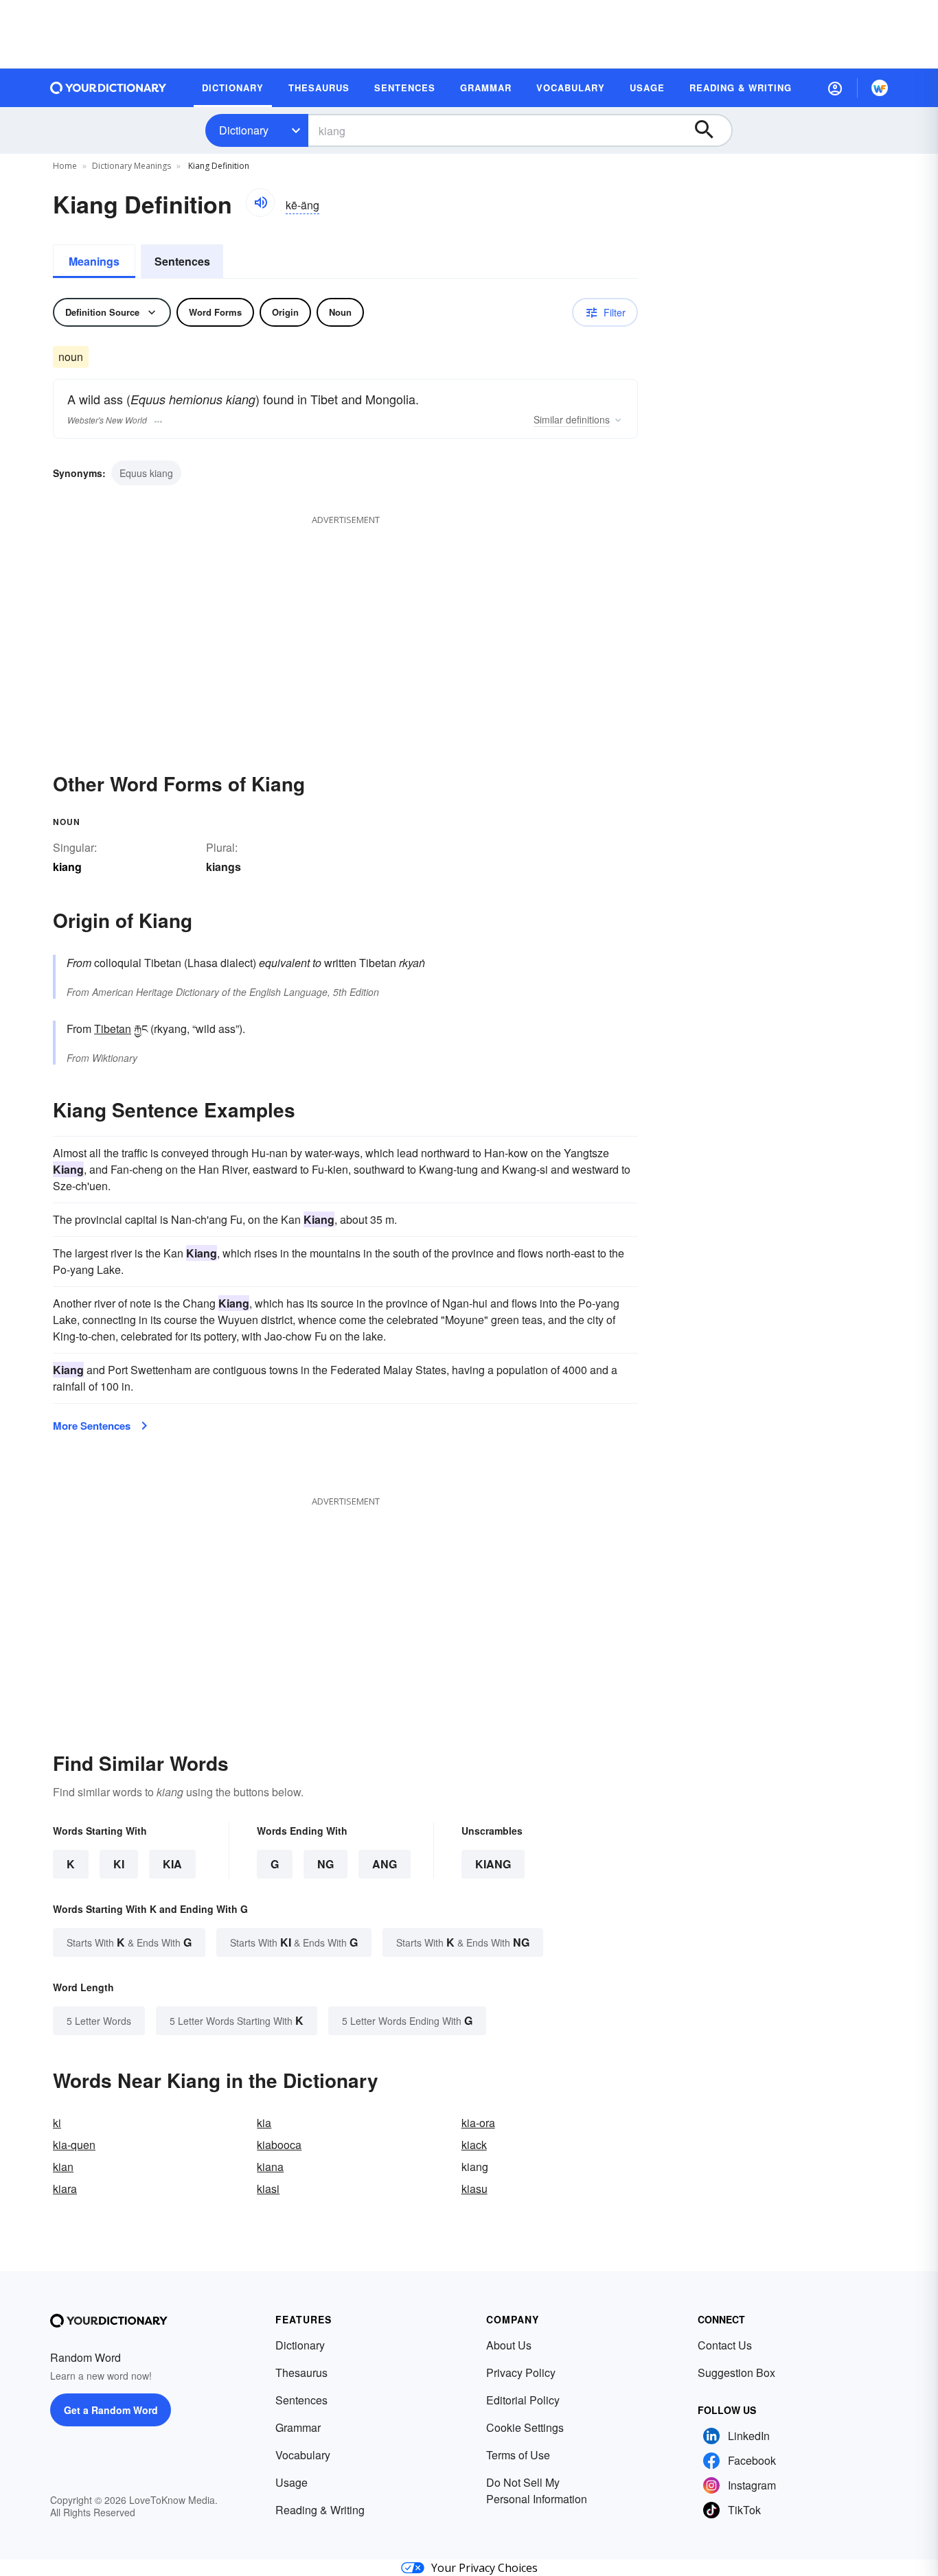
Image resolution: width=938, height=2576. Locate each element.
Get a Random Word (111, 2410)
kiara (65, 2189)
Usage (291, 2482)
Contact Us (725, 2345)
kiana (270, 2167)
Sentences (182, 261)
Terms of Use (518, 2455)
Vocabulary (303, 2455)
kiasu (474, 2189)
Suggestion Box (736, 2372)
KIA (172, 1864)
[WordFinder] (880, 88)
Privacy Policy (521, 2372)
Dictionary (244, 130)
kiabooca (279, 2145)
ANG (385, 1864)
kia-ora (478, 2123)
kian (63, 2167)
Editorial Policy (523, 2400)
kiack (474, 2145)
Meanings (94, 261)
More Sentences (92, 1426)
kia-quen (74, 2145)
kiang (493, 1864)
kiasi (268, 2189)
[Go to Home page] (108, 88)
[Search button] (711, 130)
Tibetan (113, 1029)
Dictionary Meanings (131, 166)
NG (325, 1864)
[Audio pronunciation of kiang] (260, 202)
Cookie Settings (525, 2427)
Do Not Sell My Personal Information (537, 2491)
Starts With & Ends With (129, 1942)
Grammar (298, 2427)
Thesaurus (301, 2372)
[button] (835, 88)
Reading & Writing (320, 2510)
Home (65, 166)
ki (57, 2123)
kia (264, 2123)
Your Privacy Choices (484, 2568)
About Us (509, 2345)
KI (119, 1864)
